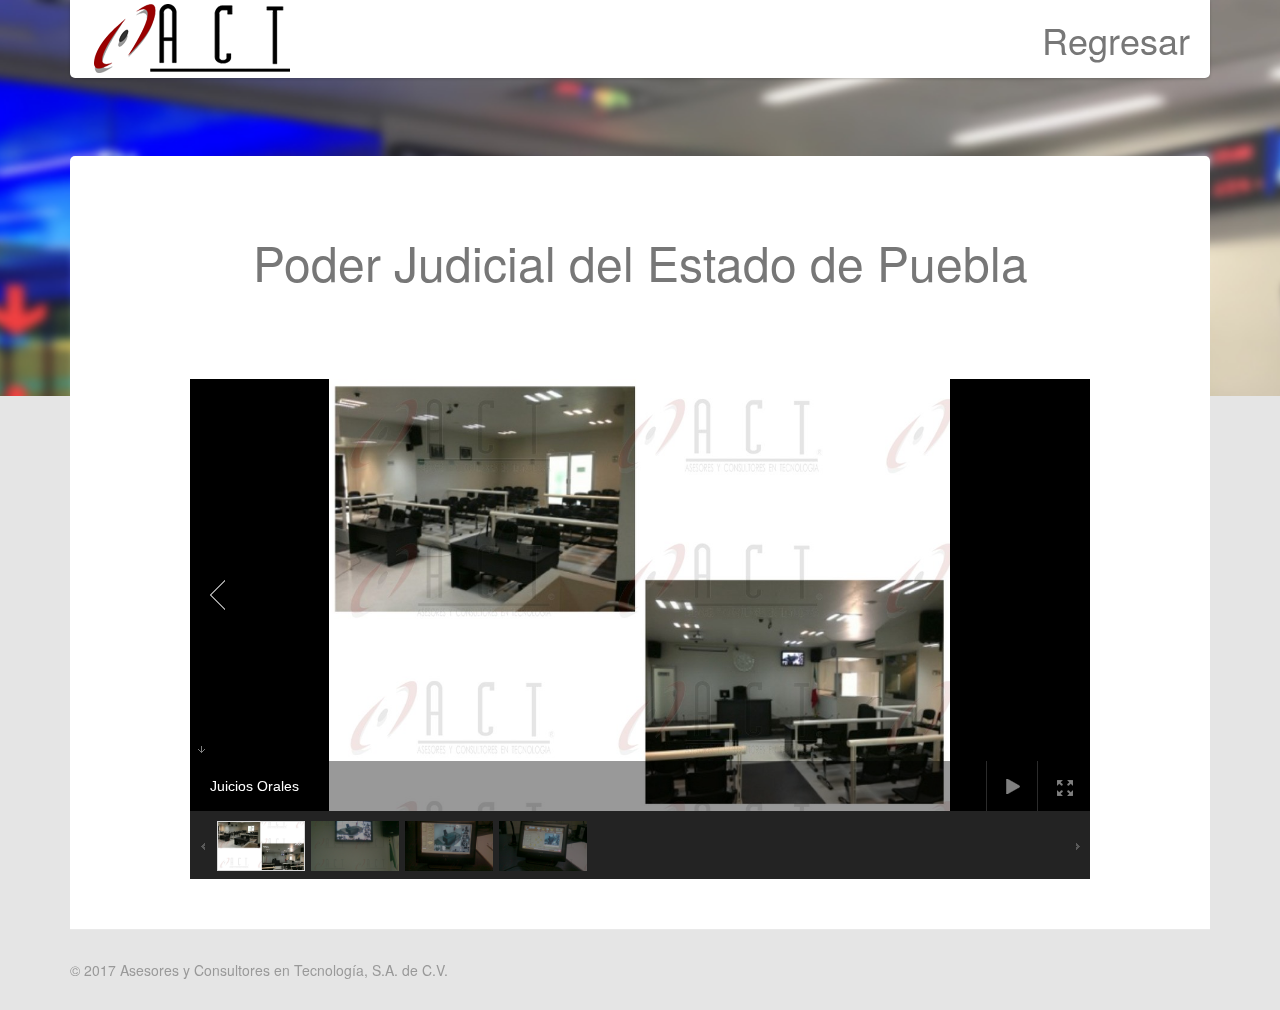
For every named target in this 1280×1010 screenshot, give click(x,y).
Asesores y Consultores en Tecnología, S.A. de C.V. (284, 970)
